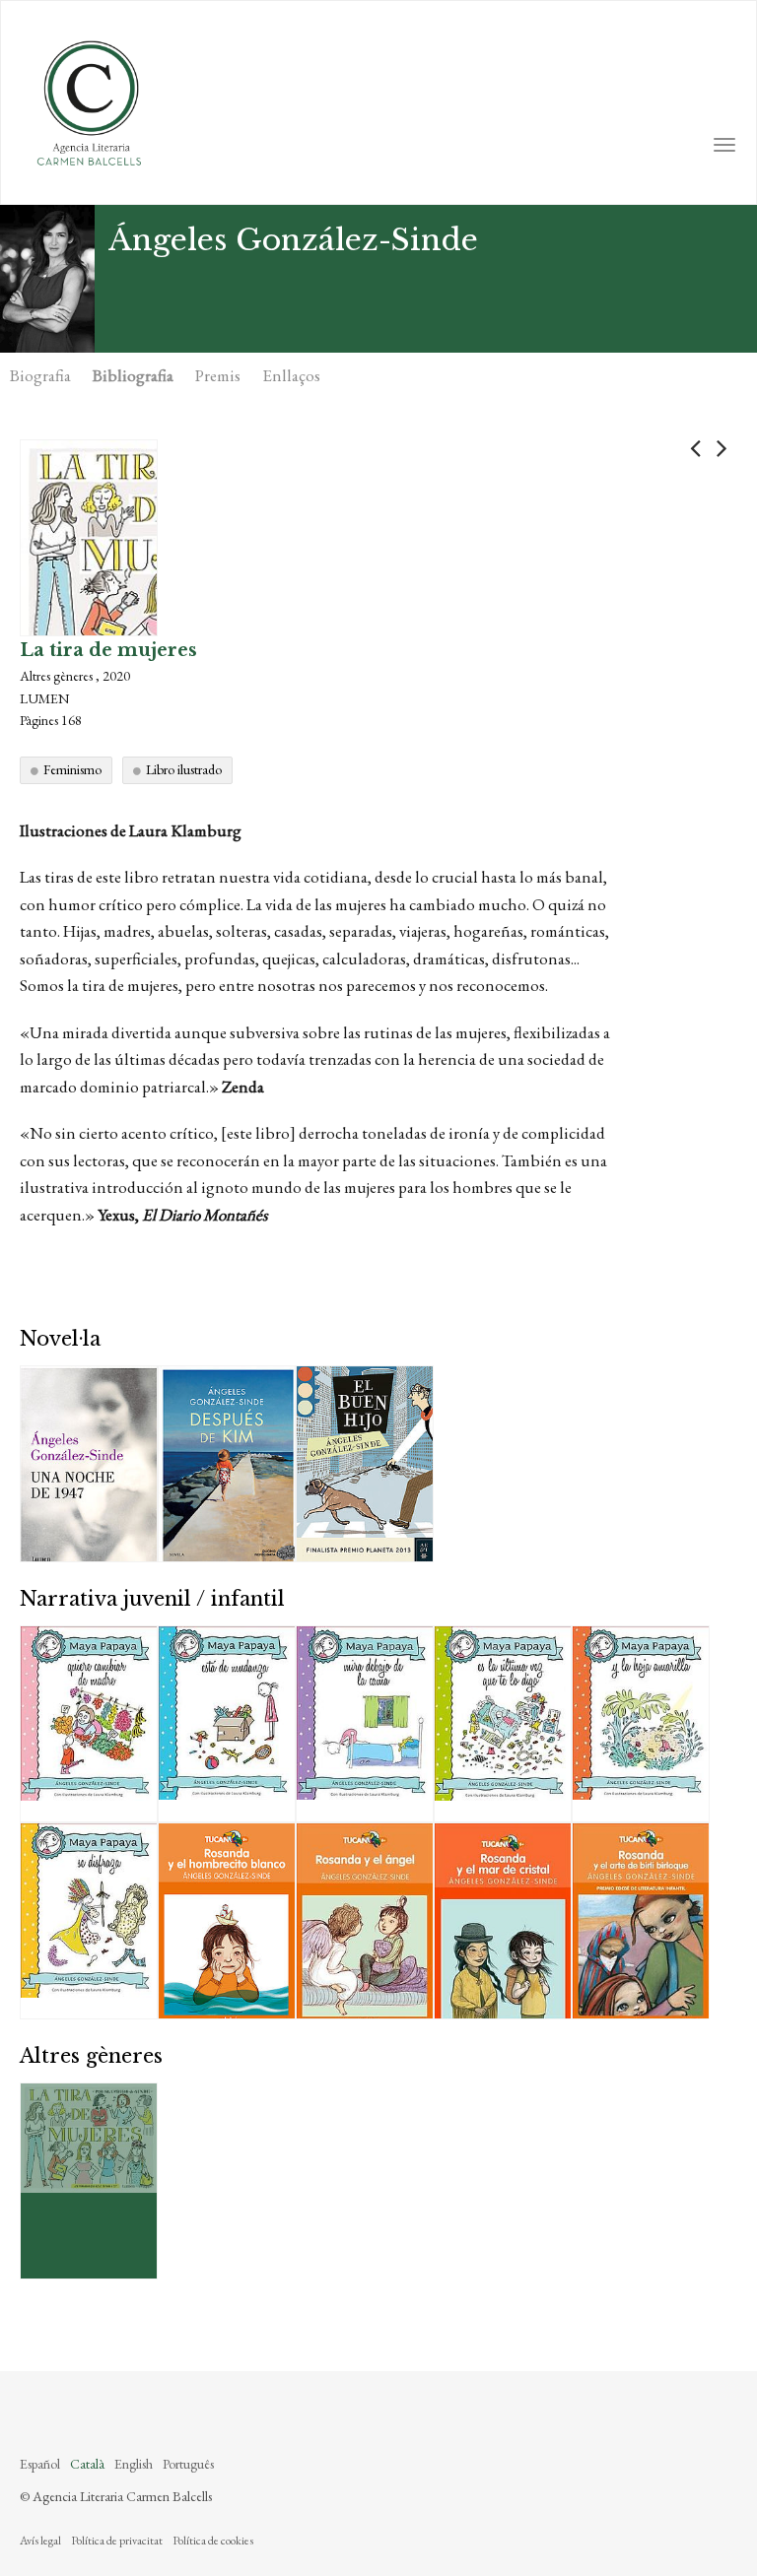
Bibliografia (133, 375)
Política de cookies (213, 2541)
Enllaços (291, 375)
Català (87, 2464)
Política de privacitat (117, 2541)
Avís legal (40, 2541)
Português (188, 2464)
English (134, 2464)
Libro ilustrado (184, 769)
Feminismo (72, 769)
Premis (218, 375)
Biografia (40, 375)
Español (40, 2464)
